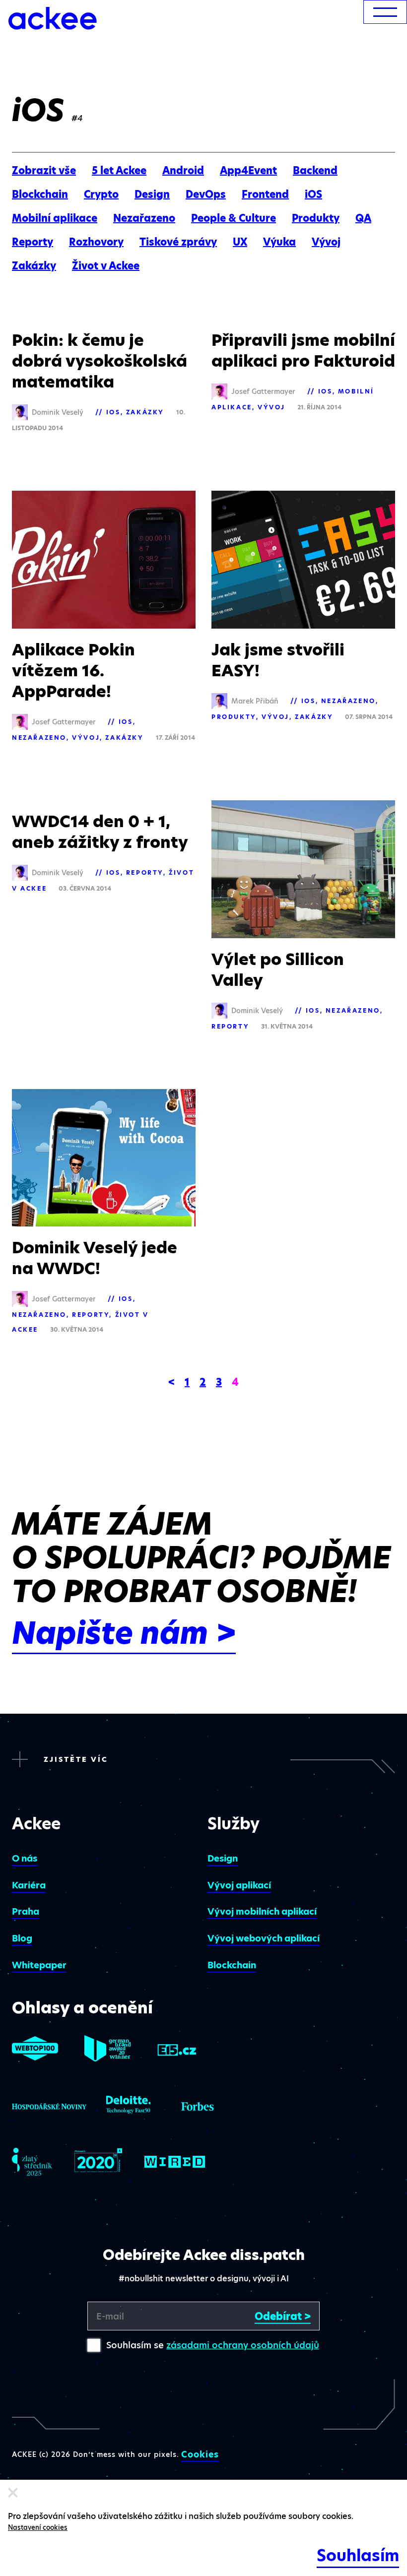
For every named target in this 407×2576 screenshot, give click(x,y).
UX (240, 242)
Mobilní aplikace (55, 218)
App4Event (248, 171)
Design (152, 194)
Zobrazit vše (44, 171)
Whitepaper (39, 1965)
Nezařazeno (144, 218)
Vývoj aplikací (239, 1885)
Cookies (200, 2454)
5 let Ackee (119, 171)
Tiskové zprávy (178, 242)
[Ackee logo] (53, 18)
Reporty (33, 242)
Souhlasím (358, 2555)
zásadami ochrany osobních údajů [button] (243, 2345)
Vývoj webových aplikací (264, 1938)
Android (183, 171)
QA (363, 218)
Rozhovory (96, 242)
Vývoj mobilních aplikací (262, 1911)
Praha (26, 1911)
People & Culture (234, 218)
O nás (25, 1858)
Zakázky (34, 266)
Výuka (279, 242)
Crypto (101, 194)
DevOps (206, 194)
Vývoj (326, 242)
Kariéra (29, 1885)
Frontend (265, 194)
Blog (22, 1938)
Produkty (316, 218)
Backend (315, 171)
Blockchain (40, 194)
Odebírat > (283, 2316)
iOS (313, 194)
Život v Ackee (106, 266)
